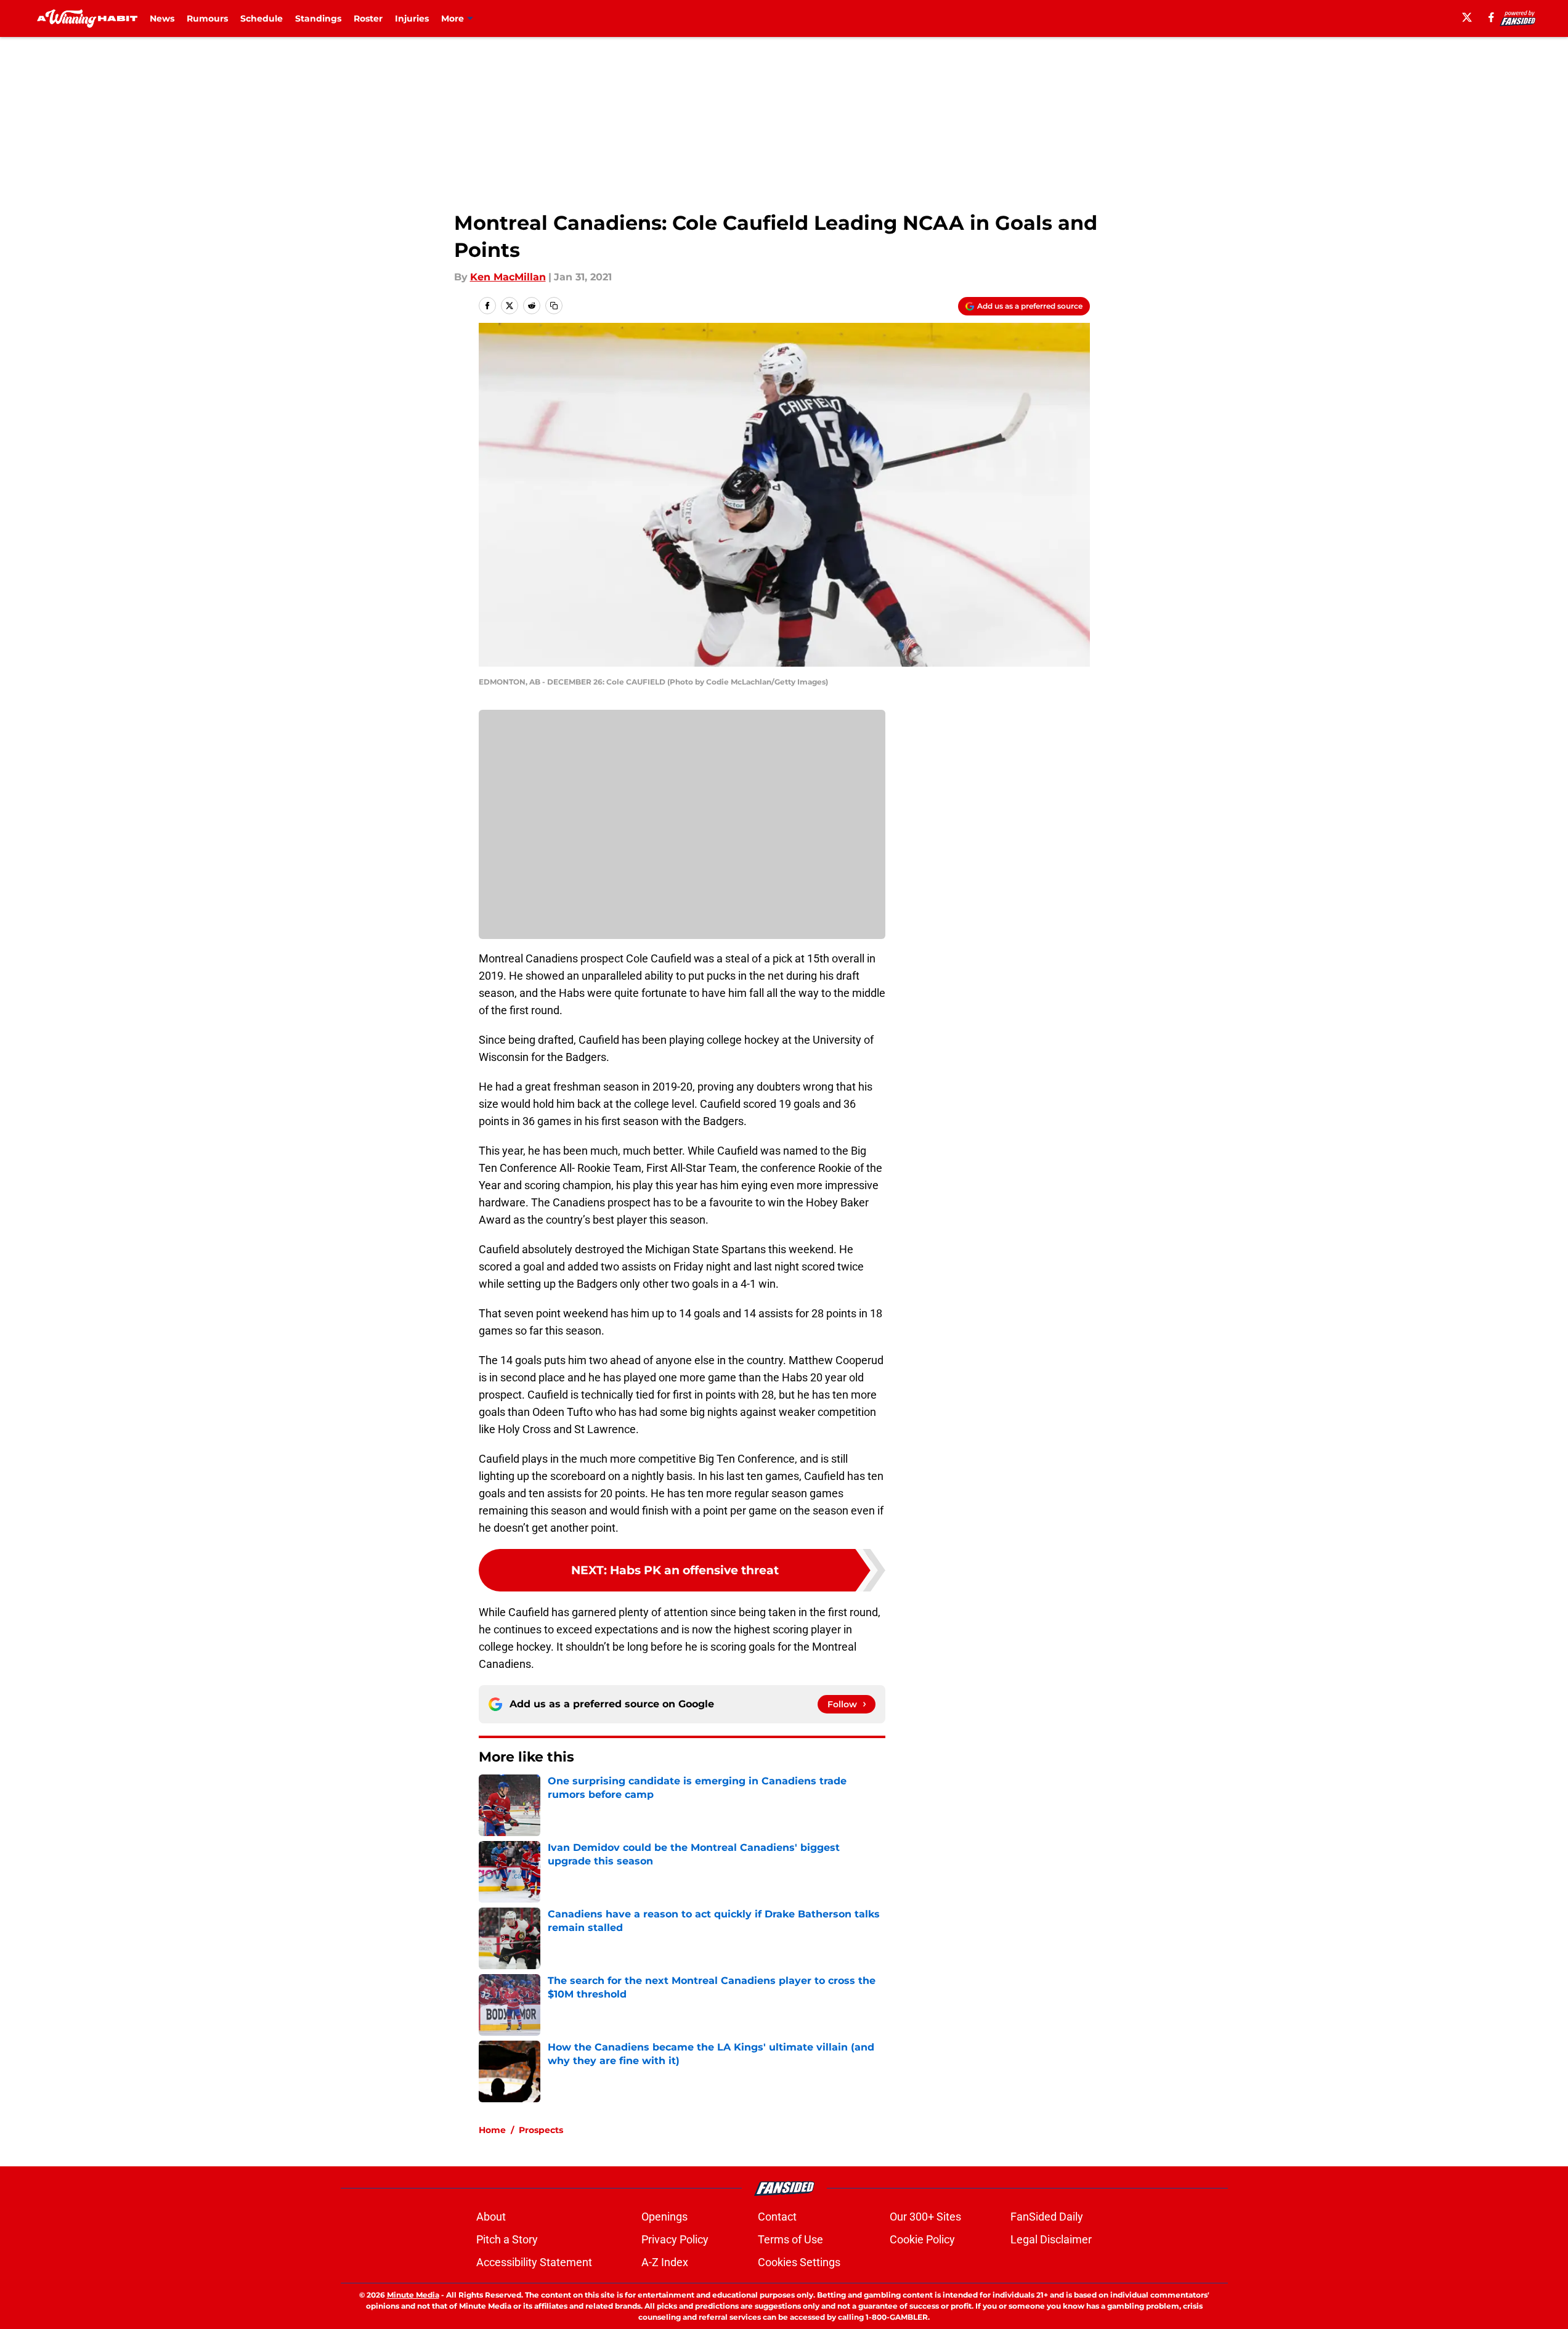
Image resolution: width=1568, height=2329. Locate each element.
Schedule (262, 18)
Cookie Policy (922, 2239)
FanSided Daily (1047, 2217)
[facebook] (1491, 17)
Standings (318, 18)
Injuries (412, 18)
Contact (777, 2217)
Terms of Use (790, 2239)
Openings (664, 2217)
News (162, 18)
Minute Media (413, 2295)
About (491, 2217)
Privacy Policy (675, 2239)
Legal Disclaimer (1051, 2239)
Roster (368, 18)
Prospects (541, 2130)
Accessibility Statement (534, 2262)
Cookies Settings (799, 2262)
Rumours (207, 18)
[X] (1467, 17)
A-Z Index (665, 2262)
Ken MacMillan (508, 277)
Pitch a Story (507, 2239)
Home (492, 2130)
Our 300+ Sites (925, 2217)
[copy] (554, 306)
